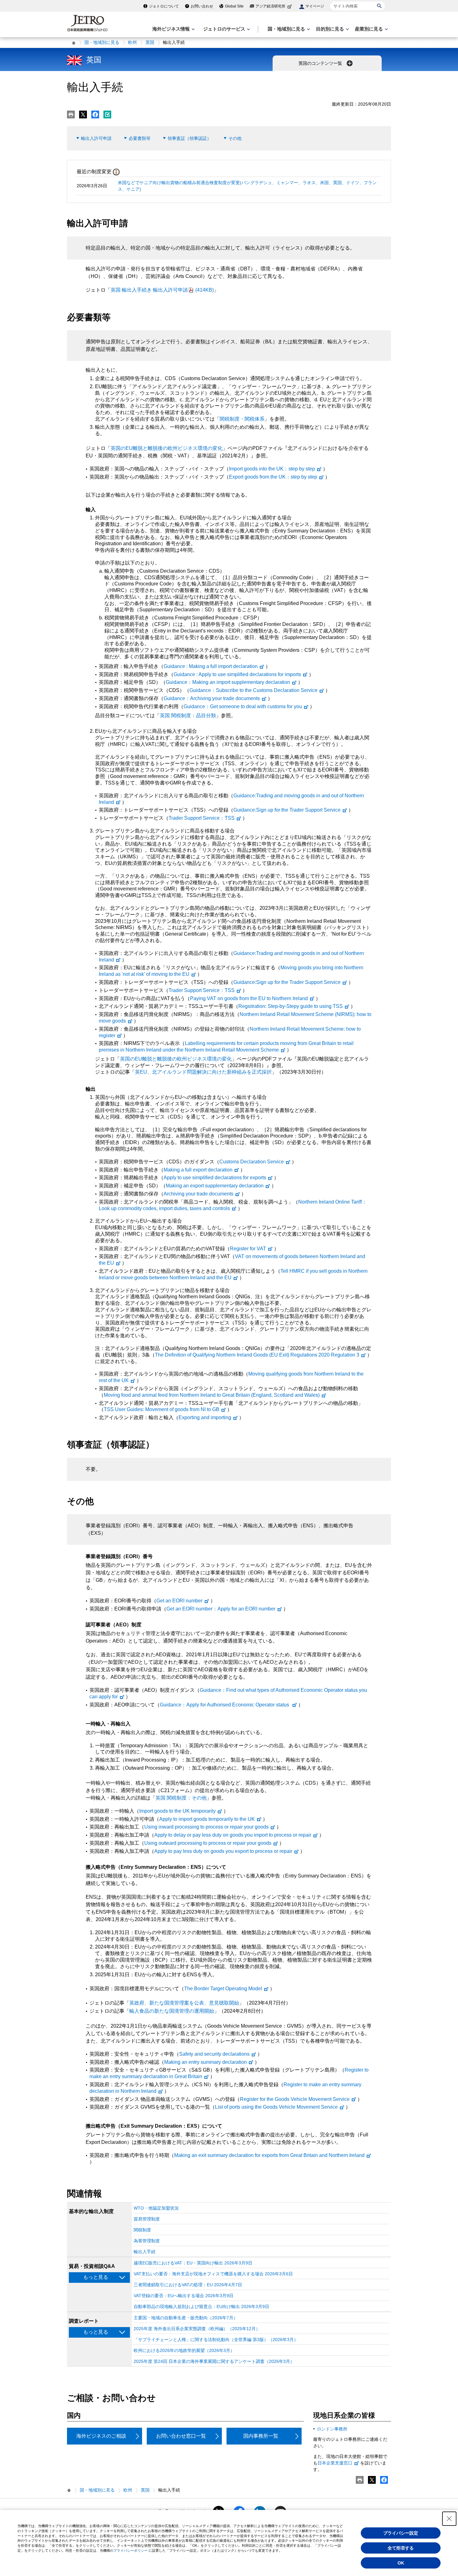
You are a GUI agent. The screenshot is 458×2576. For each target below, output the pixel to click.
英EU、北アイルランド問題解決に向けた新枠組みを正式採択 (203, 1072)
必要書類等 (140, 138)
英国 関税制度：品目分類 (188, 716)
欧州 (132, 42)
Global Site (234, 6)
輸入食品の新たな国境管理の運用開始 (172, 2011)
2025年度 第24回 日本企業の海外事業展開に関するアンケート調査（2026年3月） (214, 2361)
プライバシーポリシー (131, 2550)
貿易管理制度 (147, 2219)
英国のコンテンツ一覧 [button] (321, 63)
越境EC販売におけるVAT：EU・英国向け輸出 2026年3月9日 (193, 2263)
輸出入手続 (145, 2252)
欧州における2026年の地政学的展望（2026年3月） (184, 2350)
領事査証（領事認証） (189, 138)
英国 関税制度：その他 (181, 1798)
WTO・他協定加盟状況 (156, 2208)
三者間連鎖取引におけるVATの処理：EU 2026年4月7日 (188, 2285)
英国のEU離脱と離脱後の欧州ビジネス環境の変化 (167, 448)
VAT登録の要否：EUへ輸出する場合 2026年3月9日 (184, 2296)
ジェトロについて (164, 6)
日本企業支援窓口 (335, 2463)
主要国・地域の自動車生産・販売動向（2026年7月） (186, 2318)
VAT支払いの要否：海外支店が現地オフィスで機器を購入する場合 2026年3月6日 (213, 2274)
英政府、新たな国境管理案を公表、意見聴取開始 (184, 2003)
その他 (235, 138)
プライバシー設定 (401, 2533)
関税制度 (142, 2230)
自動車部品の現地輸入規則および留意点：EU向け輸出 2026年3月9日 (201, 2306)
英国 (150, 42)
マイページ (315, 6)
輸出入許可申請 (96, 138)
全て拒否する (401, 2548)
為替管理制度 (147, 2241)
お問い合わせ (202, 6)
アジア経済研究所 (270, 6)
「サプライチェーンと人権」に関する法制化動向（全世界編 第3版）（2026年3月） (216, 2340)
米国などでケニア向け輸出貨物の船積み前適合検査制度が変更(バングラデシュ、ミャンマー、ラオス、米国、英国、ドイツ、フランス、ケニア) (247, 186)
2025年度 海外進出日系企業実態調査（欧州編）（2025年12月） (197, 2329)
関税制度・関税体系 (242, 419)
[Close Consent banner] (449, 2519)
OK (401, 2563)
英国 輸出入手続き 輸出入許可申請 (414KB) (162, 290)
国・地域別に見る (102, 42)
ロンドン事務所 (332, 2429)
